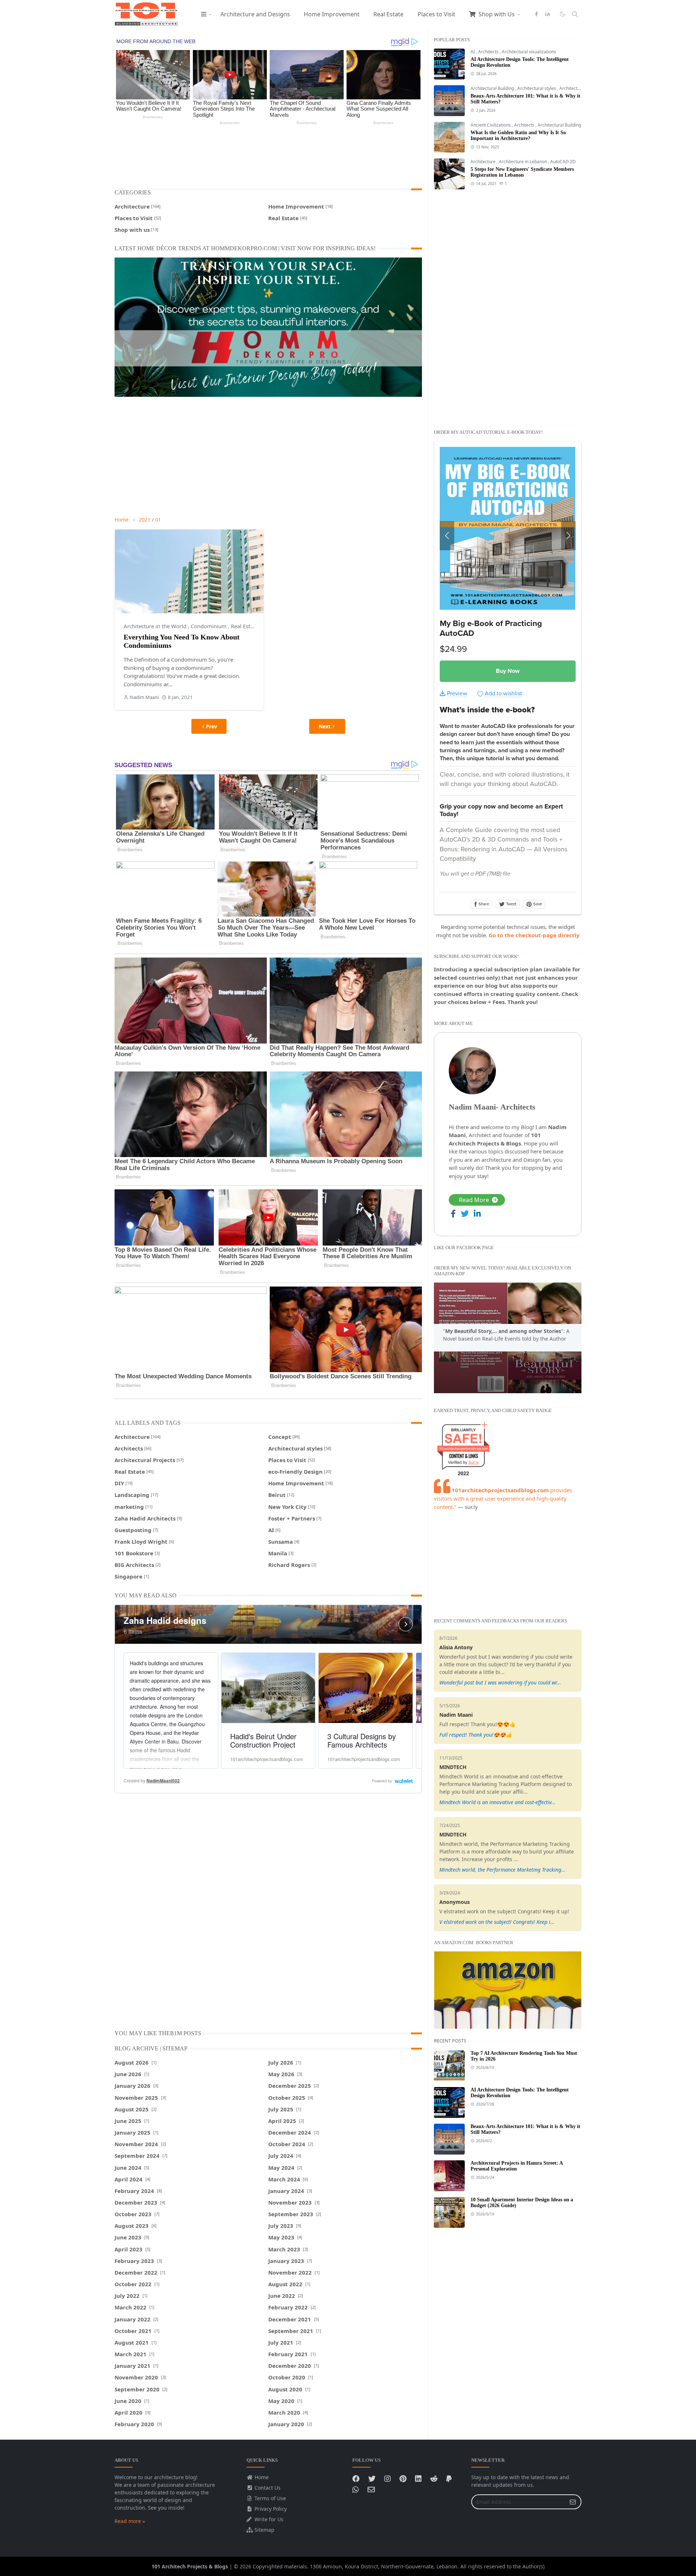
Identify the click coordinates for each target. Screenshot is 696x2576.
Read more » (130, 2521)
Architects (489, 52)
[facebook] (536, 14)
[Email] (371, 2489)
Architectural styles (537, 88)
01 (158, 520)
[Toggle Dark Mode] (562, 14)
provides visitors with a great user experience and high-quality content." (503, 1498)
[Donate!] (449, 2479)
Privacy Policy (270, 2509)
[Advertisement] (268, 156)
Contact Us (267, 2488)
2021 (145, 520)
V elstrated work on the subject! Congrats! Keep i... (497, 1922)
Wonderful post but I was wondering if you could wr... (500, 1682)
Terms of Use (270, 2498)
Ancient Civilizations (491, 125)
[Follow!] (372, 2479)
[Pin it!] (403, 2479)
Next (325, 726)
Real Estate (244, 626)
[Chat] (356, 2489)
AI (473, 52)
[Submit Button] (573, 2502)
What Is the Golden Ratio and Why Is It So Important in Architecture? (518, 135)
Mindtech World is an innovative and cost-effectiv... (498, 1802)
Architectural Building (493, 88)
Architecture (572, 88)
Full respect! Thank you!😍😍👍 (476, 1735)
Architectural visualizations (529, 52)
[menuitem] (204, 14)
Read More (474, 1200)
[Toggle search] (575, 14)
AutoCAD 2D (563, 162)
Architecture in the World (156, 626)
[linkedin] (548, 14)
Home (261, 2477)
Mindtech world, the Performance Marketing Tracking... (502, 1870)
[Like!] (356, 2479)
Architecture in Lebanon (523, 162)
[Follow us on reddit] (434, 2479)
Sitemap (264, 2530)
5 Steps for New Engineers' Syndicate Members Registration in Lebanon (522, 172)
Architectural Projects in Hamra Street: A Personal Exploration (517, 2166)
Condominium (209, 626)
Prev (212, 726)
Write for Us (268, 2519)
